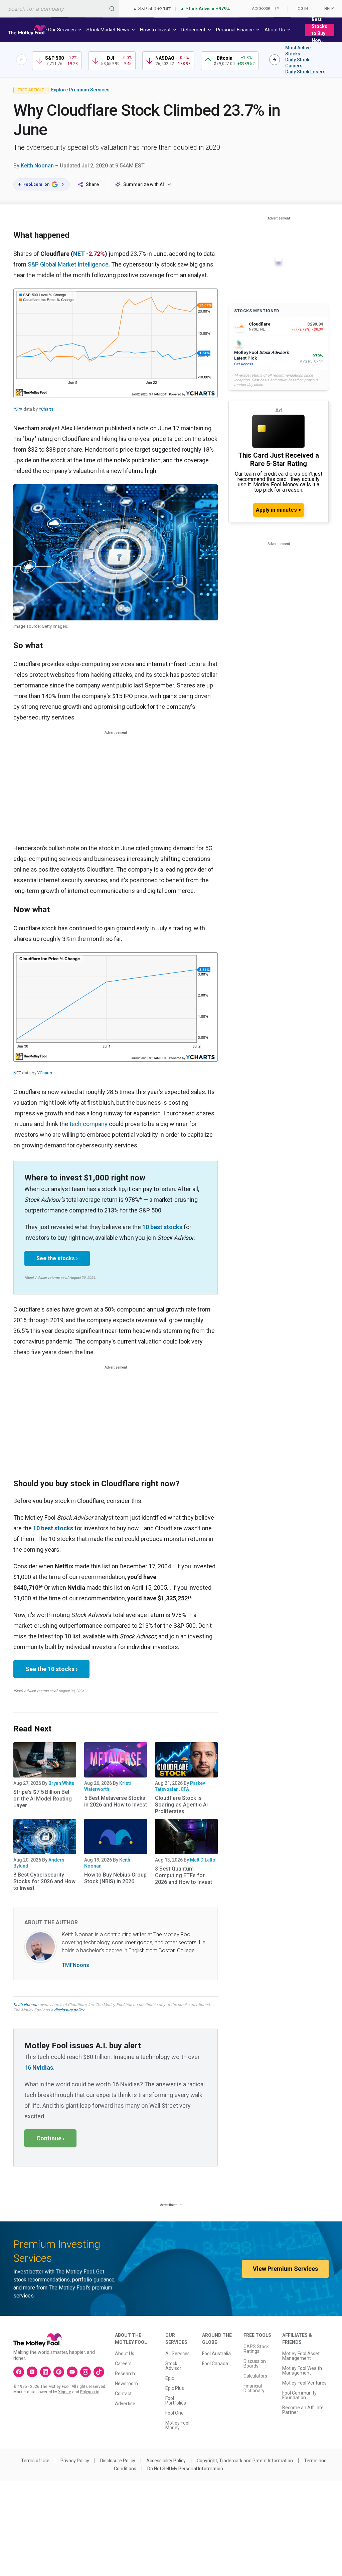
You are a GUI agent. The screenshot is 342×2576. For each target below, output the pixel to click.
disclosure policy (69, 2010)
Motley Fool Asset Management (301, 2356)
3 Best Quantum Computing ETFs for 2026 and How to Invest (184, 1875)
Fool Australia (216, 2354)
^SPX (18, 409)
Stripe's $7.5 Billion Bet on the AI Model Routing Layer (43, 1799)
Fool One (175, 2413)
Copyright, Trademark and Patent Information (245, 2461)
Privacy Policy (75, 2461)
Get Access (244, 364)
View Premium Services (285, 2269)
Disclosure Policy (118, 2461)
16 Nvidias (39, 2068)
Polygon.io (90, 2392)
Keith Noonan (37, 166)
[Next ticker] (275, 60)
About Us (125, 2354)
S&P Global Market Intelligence (68, 264)
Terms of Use (35, 2461)
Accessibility (266, 9)
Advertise (125, 2404)
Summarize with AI (144, 184)
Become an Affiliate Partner (303, 2410)
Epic (170, 2378)
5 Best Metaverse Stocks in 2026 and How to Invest (116, 1801)
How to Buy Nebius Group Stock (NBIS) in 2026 (115, 1878)
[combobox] (59, 9)
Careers (123, 2364)
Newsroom (126, 2384)
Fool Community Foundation (299, 2395)
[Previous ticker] (21, 60)
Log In (302, 9)
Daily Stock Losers (305, 72)
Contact (123, 2394)
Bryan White (61, 1783)
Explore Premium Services (80, 90)
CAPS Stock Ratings (256, 2349)
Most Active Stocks (298, 51)
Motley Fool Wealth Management (302, 2371)
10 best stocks (162, 1227)
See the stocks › (57, 1258)
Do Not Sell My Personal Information (185, 2469)
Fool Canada (215, 2364)
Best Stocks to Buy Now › (319, 30)
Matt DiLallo (203, 1860)
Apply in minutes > (279, 510)
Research (125, 2374)
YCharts (46, 409)
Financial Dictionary (254, 2388)
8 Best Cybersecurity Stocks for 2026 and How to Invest (44, 1881)
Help (329, 9)
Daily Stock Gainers (297, 63)
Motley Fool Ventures (304, 2383)
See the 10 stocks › (51, 1669)
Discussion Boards (255, 2364)
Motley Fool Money (177, 2425)
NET (79, 254)
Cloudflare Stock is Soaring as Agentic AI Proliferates (181, 1805)
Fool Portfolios (176, 2401)
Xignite (65, 2392)
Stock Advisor (173, 2366)
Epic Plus (175, 2388)
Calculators (255, 2376)
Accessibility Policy (166, 2461)
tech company (89, 1124)
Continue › (50, 2138)
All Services (178, 2354)
